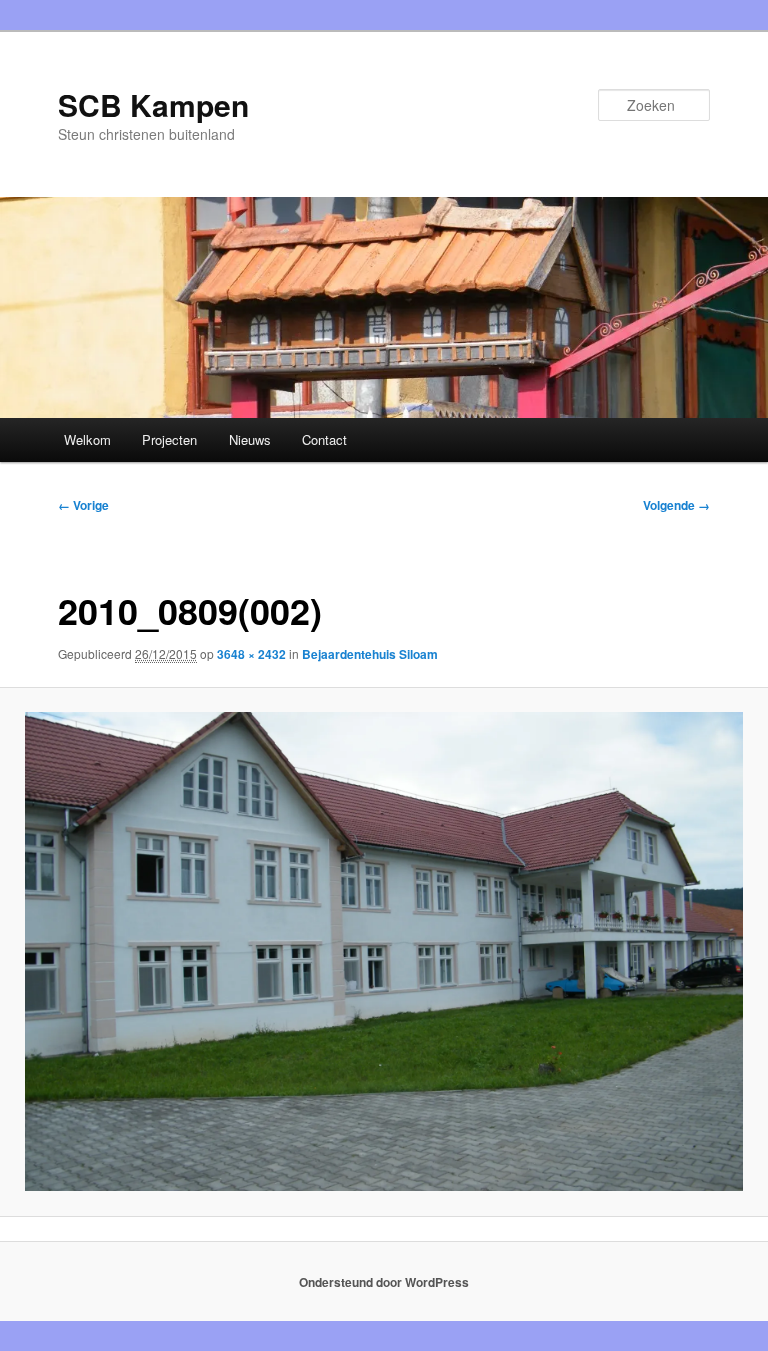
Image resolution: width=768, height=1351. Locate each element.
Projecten (169, 439)
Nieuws (250, 439)
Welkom (87, 439)
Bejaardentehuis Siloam (370, 654)
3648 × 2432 (251, 654)
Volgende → (676, 505)
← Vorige (83, 505)
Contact (324, 439)
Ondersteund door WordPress (384, 1282)
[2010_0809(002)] (384, 951)
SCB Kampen (153, 104)
